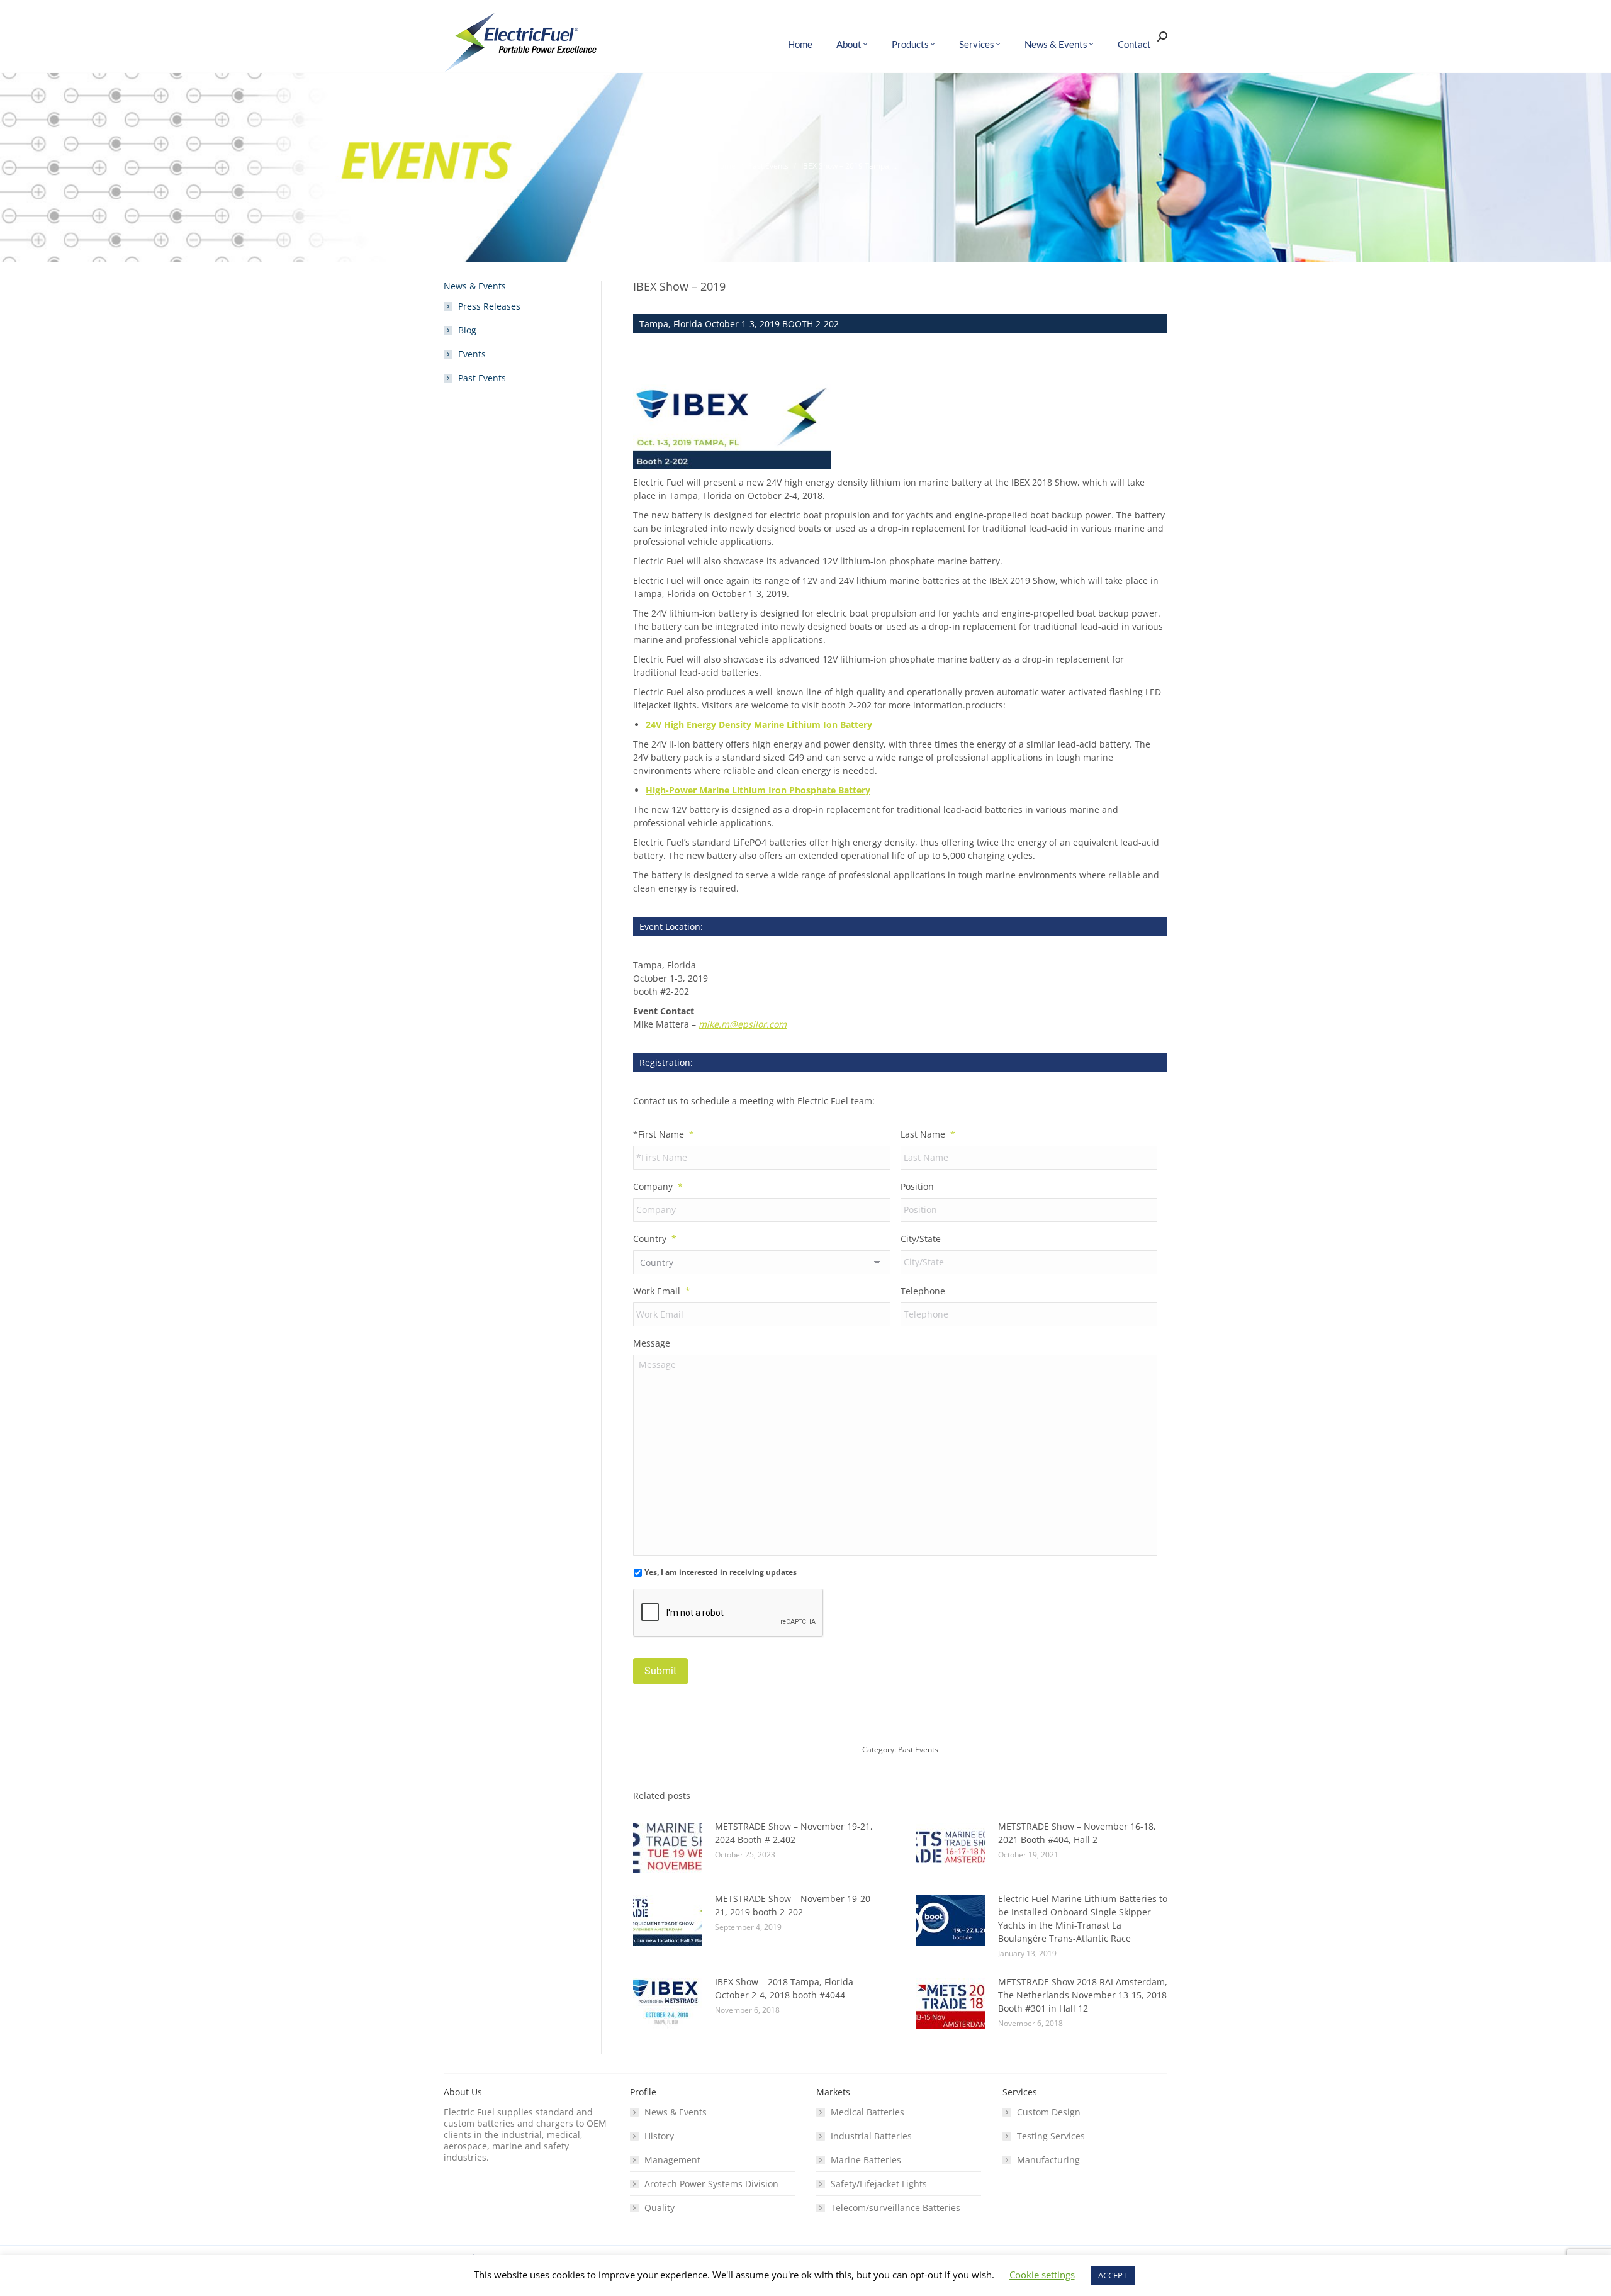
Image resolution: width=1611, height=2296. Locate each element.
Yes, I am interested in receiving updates (721, 1572)
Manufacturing (1048, 2160)
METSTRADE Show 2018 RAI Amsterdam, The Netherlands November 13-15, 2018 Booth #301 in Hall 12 (1083, 1995)
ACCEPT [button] (1113, 2275)
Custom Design (1049, 2112)
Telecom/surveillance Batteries (895, 2208)
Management (672, 2160)
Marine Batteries (866, 2160)
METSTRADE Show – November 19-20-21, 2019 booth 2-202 (794, 1905)
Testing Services (1051, 2136)
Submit (660, 1671)
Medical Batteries (867, 2112)
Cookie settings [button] (1042, 2275)
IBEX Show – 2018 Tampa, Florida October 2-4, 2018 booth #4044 (784, 1988)
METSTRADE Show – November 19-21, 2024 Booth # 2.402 (794, 1833)
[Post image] (668, 1848)
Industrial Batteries (871, 2136)
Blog (467, 330)
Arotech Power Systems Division (711, 2184)
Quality (660, 2208)
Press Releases (489, 306)
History (659, 2136)
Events (472, 354)
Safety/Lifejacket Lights (879, 2184)
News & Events (676, 2112)
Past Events (918, 1750)
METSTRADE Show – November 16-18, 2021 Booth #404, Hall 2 (1077, 1833)
